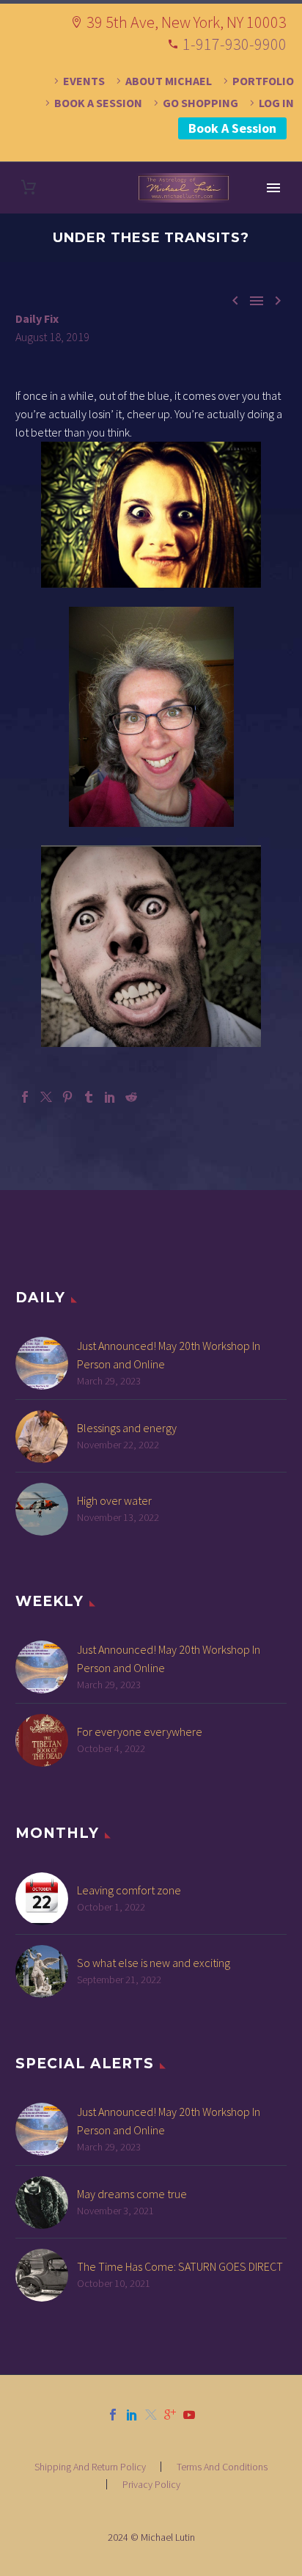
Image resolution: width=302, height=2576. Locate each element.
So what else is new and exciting (154, 1963)
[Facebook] (25, 1097)
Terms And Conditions (222, 2467)
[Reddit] (131, 1097)
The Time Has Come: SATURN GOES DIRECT (180, 2266)
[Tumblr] (89, 1097)
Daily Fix (37, 318)
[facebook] (113, 2415)
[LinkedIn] (110, 1097)
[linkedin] (132, 2415)
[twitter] (151, 2415)
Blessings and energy (127, 1428)
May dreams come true (132, 2194)
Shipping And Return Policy (90, 2467)
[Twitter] (46, 1097)
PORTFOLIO (263, 81)
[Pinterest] (67, 1097)
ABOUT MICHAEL (169, 81)
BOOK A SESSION (98, 103)
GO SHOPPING (200, 103)
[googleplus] (170, 2415)
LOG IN (276, 103)
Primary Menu (273, 188)
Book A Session (232, 128)
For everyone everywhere (140, 1732)
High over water (114, 1500)
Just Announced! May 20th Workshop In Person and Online (169, 1355)
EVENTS (84, 81)
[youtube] (189, 2415)
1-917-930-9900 (235, 44)
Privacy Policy (151, 2484)
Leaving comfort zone (129, 1890)
